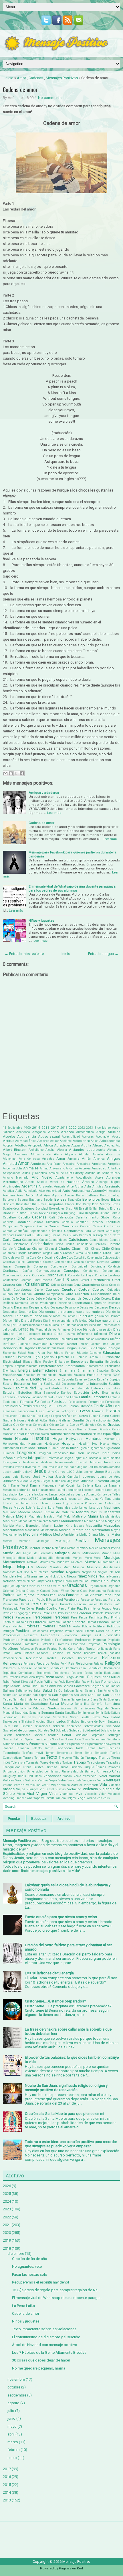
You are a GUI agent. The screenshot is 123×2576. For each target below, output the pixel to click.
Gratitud (31, 1429)
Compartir (22, 1266)
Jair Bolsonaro (98, 1467)
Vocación (91, 1794)
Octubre (95, 1581)
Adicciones (81, 1141)
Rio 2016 (80, 1677)
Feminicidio (12, 1406)
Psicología (111, 1644)
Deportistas (81, 1303)
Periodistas (113, 1613)
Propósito (114, 1640)
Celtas (70, 1244)
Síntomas (114, 1722)
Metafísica (59, 1548)
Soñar (67, 1735)
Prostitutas (31, 1644)
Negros (103, 1572)
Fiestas (73, 1406)
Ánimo (44, 1168)
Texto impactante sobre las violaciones (44, 2329)
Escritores (38, 1379)
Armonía (60, 1186)
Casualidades (58, 1240)
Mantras (55, 1521)
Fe (37, 1402)
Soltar (116, 1730)
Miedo (8, 1553)
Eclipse (101, 1348)
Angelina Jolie (13, 1168)
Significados (56, 1721)
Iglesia (85, 1448)
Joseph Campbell (68, 1477)
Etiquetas (39, 1819)
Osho (75, 1591)
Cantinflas (21, 1231)
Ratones (29, 1653)
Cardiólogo (113, 1231)
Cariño (20, 1235)
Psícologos (27, 1649)
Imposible (61, 1453)
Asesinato (112, 1186)
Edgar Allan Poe (40, 1353)
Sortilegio (114, 1735)
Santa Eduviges (110, 1700)
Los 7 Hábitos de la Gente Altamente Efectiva (49, 2352)
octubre (14, 2387)
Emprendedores (51, 1366)
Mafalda (8, 1517)
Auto (66, 1191)
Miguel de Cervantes (38, 1553)
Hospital (69, 1443)
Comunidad (79, 1266)
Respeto (77, 1673)
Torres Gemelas (51, 1763)
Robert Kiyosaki (22, 1682)
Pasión (93, 1604)
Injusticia (81, 1458)
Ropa (6, 1686)
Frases (113, 1411)
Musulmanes (111, 1567)
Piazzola (20, 1622)
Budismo (19, 1213)
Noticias (9, 1581)
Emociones (80, 1362)
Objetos (57, 1581)
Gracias (114, 1424)
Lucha (42, 1508)
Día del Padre (32, 1321)
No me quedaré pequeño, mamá (39, 2368)
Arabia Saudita (36, 1182)
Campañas (10, 1226)
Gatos (7, 1425)
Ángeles (114, 1164)
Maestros (112, 1512)
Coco (70, 1258)
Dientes (47, 1334)
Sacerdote (82, 1686)
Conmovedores (48, 1271)
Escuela (68, 1379)
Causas (115, 1240)
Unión (21, 1771)
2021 (7, 2225)
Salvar (80, 1691)
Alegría (62, 1150)
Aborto (53, 1132)
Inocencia (95, 1458)
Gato (116, 1420)
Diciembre (33, 1334)
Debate (40, 1299)
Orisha (20, 1591)
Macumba (10, 1512)
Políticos (114, 1626)
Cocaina (50, 1258)
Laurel (61, 1490)
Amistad (10, 1164)
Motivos (32, 1562)
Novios (21, 1581)
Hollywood (74, 1439)
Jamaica (114, 1467)
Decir (61, 1299)
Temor (50, 1753)
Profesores (83, 1640)
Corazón (39, 1275)
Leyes (23, 1499)
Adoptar (8, 1145)
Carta (7, 1240)
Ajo (118, 1145)
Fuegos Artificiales (64, 1416)
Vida (103, 1785)
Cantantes (112, 1226)
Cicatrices (35, 1253)
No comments (50, 98)
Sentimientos (86, 1713)
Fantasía (114, 1397)
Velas (63, 1780)
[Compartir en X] (16, 773)
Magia (21, 1516)
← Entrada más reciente (24, 954)
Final (117, 1406)
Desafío (8, 1307)
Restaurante (112, 1673)
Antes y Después (35, 1173)
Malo (67, 1517)
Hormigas (35, 1444)
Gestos (102, 1425)
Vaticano (31, 1780)
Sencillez (71, 1713)
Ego (36, 1357)
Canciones (70, 1226)
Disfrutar (9, 1344)
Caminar (82, 1222)
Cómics (90, 1262)
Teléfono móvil (33, 1753)
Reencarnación (88, 1658)
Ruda (34, 1686)
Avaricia (115, 1191)
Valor (103, 1776)
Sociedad (113, 1726)
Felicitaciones (78, 1402)
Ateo (42, 1191)
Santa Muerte (61, 1704)
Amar (61, 1159)
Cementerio (84, 1244)
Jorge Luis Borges (17, 1477)
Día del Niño (11, 1321)
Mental (35, 1548)
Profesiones (64, 1640)
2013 (7, 2500)
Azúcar (69, 1195)
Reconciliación (12, 1658)
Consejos (71, 1271)
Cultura (39, 1294)
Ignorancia (98, 1448)
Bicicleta (9, 1204)
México (94, 1548)
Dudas (82, 1348)
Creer (116, 1280)
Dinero (115, 1334)
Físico (40, 1411)
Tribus (27, 1767)
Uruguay (9, 1776)
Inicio (9, 78)
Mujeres (25, 1567)
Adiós (95, 1141)
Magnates (35, 1517)
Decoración (91, 1298)
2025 (7, 2194)
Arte (70, 1186)
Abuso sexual (49, 1136)
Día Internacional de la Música (38, 1325)
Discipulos (66, 1339)
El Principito (110, 1357)
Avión (30, 1195)
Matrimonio (101, 1530)
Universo (104, 1771)
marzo (13, 2442)
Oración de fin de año (30, 2259)
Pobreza (33, 1626)
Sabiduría (54, 1686)
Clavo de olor (11, 1258)
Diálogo (77, 1330)
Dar (22, 1298)
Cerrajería (10, 1249)
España (103, 1379)
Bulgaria (57, 1213)
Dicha (20, 1334)
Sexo (96, 1717)
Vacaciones (52, 1776)
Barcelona (10, 1200)
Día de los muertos (28, 1316)
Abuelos (9, 1136)
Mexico (82, 1548)
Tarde (79, 1748)
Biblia (116, 1199)
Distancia (24, 1344)
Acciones (88, 1137)
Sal (118, 1686)
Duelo (91, 1348)
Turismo (76, 1767)
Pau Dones (27, 1609)
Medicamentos (13, 1535)
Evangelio (51, 1393)
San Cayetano (22, 1695)
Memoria (24, 1541)
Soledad (75, 1730)
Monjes (78, 1558)
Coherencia (94, 1258)
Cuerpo (98, 1289)
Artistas (98, 1186)
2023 (90, 1128)
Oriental (8, 1591)
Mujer (8, 1567)
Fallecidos (61, 1397)
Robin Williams (46, 1682)
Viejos (21, 1789)
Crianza (9, 1285)
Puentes (40, 1649)
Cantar (7, 1231)
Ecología (113, 1348)
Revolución (28, 1677)
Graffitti (19, 1429)
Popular (14, 1819)
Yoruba (91, 1798)
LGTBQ (33, 1499)
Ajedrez (110, 1145)
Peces (116, 1609)
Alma (58, 1154)
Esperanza (22, 1384)
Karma (35, 1485)
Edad (22, 1353)
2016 (45, 1128)
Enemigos (9, 1371)
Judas (24, 1481)
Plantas (103, 1622)
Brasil (83, 1208)
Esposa (43, 1388)
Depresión (99, 1303)
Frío (38, 1416)
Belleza (60, 1199)
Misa (117, 1553)
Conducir (114, 1266)
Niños (93, 1576)
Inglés (69, 1458)
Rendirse (25, 1668)
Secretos (90, 1708)
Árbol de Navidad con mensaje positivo (45, 2345)
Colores (48, 1262)
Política (99, 1626)
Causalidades (99, 1240)
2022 (82, 1128)
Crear (75, 1280)
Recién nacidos (109, 1653)
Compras (40, 1266)
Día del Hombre (110, 1316)
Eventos (66, 1393)
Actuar (54, 1141)
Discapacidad (47, 1339)
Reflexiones (13, 1663)
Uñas (116, 1771)
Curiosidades (101, 1294)
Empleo (8, 1366)
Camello (67, 1222)
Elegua (28, 1362)
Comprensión (59, 1266)
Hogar (58, 1439)
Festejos (61, 1406)
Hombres (94, 1439)
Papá (107, 1595)
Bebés (48, 1200)
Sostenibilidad (14, 1739)
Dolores (95, 1344)
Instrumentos (111, 1458)
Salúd (58, 1690)
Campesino (27, 1226)
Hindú (7, 1439)
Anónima (72, 1168)
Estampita (83, 1388)
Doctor (72, 1344)
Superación (76, 1744)
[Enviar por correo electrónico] (5, 773)
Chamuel (51, 1249)
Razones (43, 1653)
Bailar (80, 1195)
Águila (86, 1145)
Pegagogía (23, 1613)
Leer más (54, 813)
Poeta (76, 1626)
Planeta (79, 1622)
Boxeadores (57, 1209)
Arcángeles (12, 1186)
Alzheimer (10, 1159)
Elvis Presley (44, 1362)
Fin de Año (103, 1406)
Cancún (85, 1226)
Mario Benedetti (28, 1526)
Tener (78, 1753)
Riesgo (69, 1677)
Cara (88, 1231)
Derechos (114, 1303)
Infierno (22, 1458)
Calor (117, 1217)
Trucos (64, 1767)
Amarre (73, 1159)
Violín (21, 1794)
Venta (101, 1780)
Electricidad (12, 1362)
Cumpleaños (55, 1294)
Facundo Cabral (42, 1397)
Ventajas (113, 1780)
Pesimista (96, 1617)
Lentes (53, 1494)
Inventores (112, 1462)
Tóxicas (68, 1763)
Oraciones (77, 1586)
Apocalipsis (84, 1178)
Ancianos (99, 1164)
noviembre (16, 2379)
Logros (68, 1503)
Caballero (9, 1217)
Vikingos (33, 1789)
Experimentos (111, 1393)
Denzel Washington (43, 1303)
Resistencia (61, 1673)
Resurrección (11, 1677)
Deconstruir (74, 1299)
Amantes (48, 1159)
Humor (42, 1448)
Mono (88, 1558)
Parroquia (51, 1604)
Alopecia (71, 1154)
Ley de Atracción (89, 1494)
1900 (27, 1128)
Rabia (81, 1649)
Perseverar (23, 1617)
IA (68, 1448)
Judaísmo (11, 1481)
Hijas (107, 1434)
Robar (7, 1682)
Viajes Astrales (72, 1785)
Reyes (40, 1677)
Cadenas (36, 78)
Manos (23, 1521)
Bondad (42, 1208)
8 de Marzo (103, 1128)
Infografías (37, 1458)
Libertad (46, 1499)
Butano (105, 1213)
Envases (79, 1375)
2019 (7, 2240)
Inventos (8, 1467)
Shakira (27, 1722)
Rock (62, 1682)
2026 (7, 2186)
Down (61, 1348)
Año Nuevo (42, 1177)
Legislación (11, 1494)
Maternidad (82, 1530)
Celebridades (42, 1244)
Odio (105, 1581)
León (62, 1494)
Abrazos (67, 1132)
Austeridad (53, 1191)
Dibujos (9, 1334)
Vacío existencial (85, 1776)
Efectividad (24, 1357)
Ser (23, 1717)
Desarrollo (72, 1307)
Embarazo (62, 1362)
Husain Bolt (56, 1448)
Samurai (91, 1691)
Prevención (70, 1635)
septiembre (17, 2395)
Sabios (68, 1686)
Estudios (25, 1393)
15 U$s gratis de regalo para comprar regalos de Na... (56, 2290)
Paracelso (87, 1600)
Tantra (49, 1748)
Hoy (95, 1444)
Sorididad (81, 1735)
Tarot (102, 1748)
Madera (24, 1512)
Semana (35, 1713)
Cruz (77, 1285)
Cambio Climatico (46, 1222)
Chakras (24, 1249)
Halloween (42, 1434)
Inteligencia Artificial (38, 1462)
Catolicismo (79, 1240)
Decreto (106, 1299)
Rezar (49, 1677)
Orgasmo (114, 1586)
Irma (51, 1467)
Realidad (57, 1653)
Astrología (31, 1191)
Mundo (42, 1567)
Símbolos (73, 1722)
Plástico (115, 1622)
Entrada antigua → (103, 954)
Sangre (76, 1700)
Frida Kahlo (27, 1416)
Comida (103, 1262)
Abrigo (101, 1132)
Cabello (24, 1217)
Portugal (8, 1631)
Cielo (58, 1253)
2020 (73, 1128)
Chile (106, 1249)
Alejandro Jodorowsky (87, 1150)
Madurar (97, 1512)
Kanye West (20, 1486)
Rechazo (90, 1653)
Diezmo (70, 1334)
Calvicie (8, 1222)
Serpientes (60, 1717)
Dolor (84, 1344)
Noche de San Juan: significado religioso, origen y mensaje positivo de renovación (66, 2088)
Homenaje (112, 1439)
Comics (79, 1262)
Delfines (8, 1303)
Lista (116, 1499)
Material (65, 1530)
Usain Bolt (26, 1776)
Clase (116, 1253)
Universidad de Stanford (79, 1771)
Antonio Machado (16, 1178)
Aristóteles (46, 1186)
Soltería (8, 1735)
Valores (9, 1780)
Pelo (61, 1613)
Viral (30, 1794)
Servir (74, 1717)
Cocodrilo (80, 1258)
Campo (42, 1226)
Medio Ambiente (66, 1534)
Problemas (11, 1640)
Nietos (72, 1576)
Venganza (89, 1780)
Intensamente (64, 1462)
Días (117, 1329)
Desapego (57, 1307)
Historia (22, 1439)
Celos (59, 1244)
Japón (7, 1472)
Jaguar (82, 1467)
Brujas (115, 1208)
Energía (24, 1370)
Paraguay (101, 1600)
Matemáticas (49, 1530)
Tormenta (32, 1763)
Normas (115, 1576)
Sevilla (85, 1717)
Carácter (98, 1231)
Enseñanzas (12, 1375)
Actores (43, 1141)
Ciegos (47, 1253)
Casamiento (30, 1240)
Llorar (34, 1503)
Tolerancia (18, 1763)
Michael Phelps (110, 1548)
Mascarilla (94, 1526)
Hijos (116, 1434)
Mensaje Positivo (72, 1541)
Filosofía (86, 1406)
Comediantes (63, 1262)
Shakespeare (11, 1722)
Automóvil (99, 1191)
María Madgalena (108, 1521)
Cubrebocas (22, 1290)
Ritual (116, 1677)
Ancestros (83, 1164)
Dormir (51, 1348)
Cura (70, 1294)
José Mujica (43, 1477)
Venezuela (75, 1780)
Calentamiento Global (93, 1217)
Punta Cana (67, 1649)
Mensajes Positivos (62, 78)
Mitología (9, 1558)
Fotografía (70, 1411)
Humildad (28, 1448)
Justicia (87, 1481)
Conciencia (98, 1266)
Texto (52, 1757)
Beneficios (91, 1199)
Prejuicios (57, 1631)
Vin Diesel (47, 1789)
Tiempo (91, 1757)
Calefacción (65, 1217)
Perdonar (84, 1613)
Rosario (15, 1686)
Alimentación (41, 1154)
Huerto (105, 1444)
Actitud (9, 1141)
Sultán (62, 1744)
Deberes (51, 1299)
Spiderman (33, 1739)
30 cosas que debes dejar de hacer (41, 2360)
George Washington (83, 1425)
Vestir (45, 1785)
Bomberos (28, 1209)
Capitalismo (73, 1231)
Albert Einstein (15, 1150)
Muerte (90, 1562)
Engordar (103, 1371)
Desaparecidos (39, 1307)
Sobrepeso (74, 1726)
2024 (7, 2201)
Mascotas (112, 1525)
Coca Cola (36, 1258)
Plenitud (18, 1626)
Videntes (114, 1785)
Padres (9, 1595)
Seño (107, 1713)
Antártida (114, 1168)
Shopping (39, 1722)
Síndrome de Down (94, 1722)
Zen (100, 1798)
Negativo (73, 1572)
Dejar (116, 1298)
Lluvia (44, 1503)
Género (54, 1425)
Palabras (42, 1595)
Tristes (38, 1767)
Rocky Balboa (91, 1682)
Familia (85, 1397)
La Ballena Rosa (89, 1486)
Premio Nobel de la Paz (103, 1631)
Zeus (106, 1798)
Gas (88, 1420)
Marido (8, 1526)
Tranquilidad (12, 1767)
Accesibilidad (71, 1137)
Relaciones (84, 1664)
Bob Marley (101, 1204)
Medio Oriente (89, 1535)
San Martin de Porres (28, 1700)
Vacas (68, 1776)
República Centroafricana (68, 1668)
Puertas (52, 1649)
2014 (36, 1128)
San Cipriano (42, 1695)
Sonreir (39, 1735)
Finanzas (9, 1411)
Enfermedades (45, 1370)
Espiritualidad (25, 1388)
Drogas (71, 1348)
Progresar (100, 1640)
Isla (57, 1467)
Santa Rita (82, 1704)
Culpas (27, 1294)
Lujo (75, 1508)
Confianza (11, 1271)
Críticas (67, 1285)
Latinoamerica (46, 1490)
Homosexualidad (14, 1444)
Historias (40, 1438)
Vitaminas (67, 1794)
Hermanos (84, 1434)
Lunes (83, 1508)
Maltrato (79, 1516)
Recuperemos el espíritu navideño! (40, 2282)
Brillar (94, 1209)
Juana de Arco (109, 1477)
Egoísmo (48, 1357)
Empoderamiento (26, 1366)
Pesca (83, 1617)
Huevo (116, 1444)
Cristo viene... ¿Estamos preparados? (55, 2001)
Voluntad (114, 1794)
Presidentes (50, 1635)
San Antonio (106, 1691)
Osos (84, 1591)
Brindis (104, 1209)
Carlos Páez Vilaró (65, 1235)
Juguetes (73, 1481)
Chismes (9, 1253)
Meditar (105, 1534)
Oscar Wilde (60, 1591)
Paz (80, 1608)
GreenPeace (56, 1429)
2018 (64, 1128)
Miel (18, 1553)
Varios (20, 1780)
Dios (21, 1339)
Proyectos (94, 1644)
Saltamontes (24, 1691)
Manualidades (72, 1521)
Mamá (93, 1516)
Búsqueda (92, 1213)
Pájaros (28, 1595)
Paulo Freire (67, 1609)
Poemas (48, 1626)
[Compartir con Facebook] (22, 773)
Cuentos (52, 1289)
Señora (116, 1713)
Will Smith (48, 1798)
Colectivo (9, 1262)
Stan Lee (58, 1739)
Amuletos (38, 1164)
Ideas (74, 1448)
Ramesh (106, 1649)
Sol (52, 1730)
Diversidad (40, 1344)
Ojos (11, 1586)
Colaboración (111, 1258)
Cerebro (114, 1244)
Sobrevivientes (94, 1726)
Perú (74, 1617)
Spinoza (46, 1739)
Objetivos (44, 1581)
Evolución (81, 1393)
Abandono (23, 1132)
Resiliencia (44, 1673)
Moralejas (112, 1558)
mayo (12, 2426)
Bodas (116, 1204)
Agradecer (62, 1145)
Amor (21, 78)
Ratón (17, 1653)
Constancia (91, 1271)
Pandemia (74, 1595)
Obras (68, 1581)
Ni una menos (38, 1576)
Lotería (31, 1508)
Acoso (116, 1137)
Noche (104, 1576)
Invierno (30, 1467)
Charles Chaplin (71, 1249)
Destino (25, 1312)
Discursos (102, 1339)
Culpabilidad (12, 1294)
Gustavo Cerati (110, 1429)
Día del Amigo (87, 1316)
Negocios (89, 1572)
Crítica (55, 1285)
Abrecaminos (85, 1132)
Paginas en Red (71, 2568)
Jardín (17, 1472)
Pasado (66, 1604)
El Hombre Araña (85, 1357)
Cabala (115, 1213)
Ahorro (98, 1145)
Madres (82, 1512)
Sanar (66, 1699)
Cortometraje (112, 1275)
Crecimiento (101, 1280)
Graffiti (8, 1429)
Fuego (46, 1416)
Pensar (70, 1613)
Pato (117, 1604)
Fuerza (83, 1416)
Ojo (5, 1586)
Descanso (101, 1307)
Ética (38, 1393)
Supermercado (96, 1744)
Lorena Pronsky (85, 1503)
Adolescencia (110, 1141)
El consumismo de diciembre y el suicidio (46, 2337)
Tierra (116, 1758)
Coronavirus (56, 1275)
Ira (39, 1467)
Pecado (106, 1609)
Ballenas (92, 1195)
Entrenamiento (47, 1375)
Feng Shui (47, 1406)
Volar (102, 1794)
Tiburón (79, 1758)
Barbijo (115, 1195)
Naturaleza (40, 1572)
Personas (61, 1617)
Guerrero (93, 1429)
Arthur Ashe (83, 1186)
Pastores (106, 1604)
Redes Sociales (60, 1658)
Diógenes (9, 1339)
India (106, 1453)
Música (79, 1567)
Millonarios (91, 1553)
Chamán (38, 1249)
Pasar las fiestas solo (30, 2274)
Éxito (96, 1392)
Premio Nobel (74, 1631)
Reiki (64, 1664)
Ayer (47, 1195)
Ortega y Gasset (38, 1591)
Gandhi (78, 1420)
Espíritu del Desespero (60, 1384)
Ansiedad (99, 1168)
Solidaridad (91, 1730)
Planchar (67, 1622)
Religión (112, 1663)
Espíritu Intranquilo (92, 1384)
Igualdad (113, 1448)
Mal (59, 1517)
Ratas (7, 1653)
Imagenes (26, 1453)
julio (11, 2411)
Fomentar (53, 1411)
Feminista (30, 1406)
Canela (97, 1226)
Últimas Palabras (108, 1767)
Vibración (91, 1785)
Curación (82, 1294)
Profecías (47, 1640)
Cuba (105, 1285)
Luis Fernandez (59, 1508)
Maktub (49, 1517)
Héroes (97, 1434)
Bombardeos (11, 1209)
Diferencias (85, 1334)
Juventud (102, 1481)
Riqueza (94, 1677)
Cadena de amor (20, 89)
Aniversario (57, 1168)
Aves (20, 1195)
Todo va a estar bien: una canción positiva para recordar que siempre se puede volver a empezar (71, 2144)
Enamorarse (95, 1366)
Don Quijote (112, 1344)
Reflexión (111, 1658)
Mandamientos (110, 1517)
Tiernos (104, 1758)
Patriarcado (11, 1609)
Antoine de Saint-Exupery (66, 1173)
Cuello (38, 1290)
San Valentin (52, 1700)
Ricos (59, 1677)
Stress (86, 1739)
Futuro (104, 1416)
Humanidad (11, 1448)
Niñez (82, 1576)
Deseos (115, 1307)
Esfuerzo (81, 1379)
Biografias (56, 1204)
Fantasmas (11, 1402)
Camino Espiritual (105, 1222)
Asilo (19, 1191)
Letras (70, 1494)
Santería (97, 1704)
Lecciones (73, 1490)
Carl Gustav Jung (38, 1235)
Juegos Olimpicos (53, 1481)
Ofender (115, 1581)
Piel (30, 1622)
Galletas (65, 1420)
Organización (98, 1586)
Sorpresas (98, 1735)
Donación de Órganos (20, 1348)
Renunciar (41, 1668)
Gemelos (26, 1425)
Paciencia (114, 1591)
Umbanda (9, 1771)
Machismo (112, 1508)
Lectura (99, 1490)
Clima (25, 1258)
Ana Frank (54, 1164)
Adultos (21, 1145)
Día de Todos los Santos (59, 1316)
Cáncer (54, 1226)
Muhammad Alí (109, 1562)
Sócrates (44, 1730)
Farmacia (26, 1402)
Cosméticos (11, 1280)
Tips (6, 1762)
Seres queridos (40, 1717)
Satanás (66, 1708)
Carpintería (104, 1235)
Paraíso (114, 1600)
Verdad (19, 1785)
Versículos (33, 1785)
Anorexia (85, 1168)
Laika (31, 1490)
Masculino (32, 1530)
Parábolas (72, 1600)
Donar (42, 1348)
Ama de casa (29, 1159)
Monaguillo (46, 1558)
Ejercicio (63, 1357)
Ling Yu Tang (102, 1499)
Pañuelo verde (93, 1595)
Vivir (79, 1794)
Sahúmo (110, 1686)
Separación (10, 1717)
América (99, 1159)
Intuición (96, 1462)
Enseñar (29, 1375)
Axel (39, 1195)
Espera (8, 1384)
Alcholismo (36, 1150)
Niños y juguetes (41, 921)
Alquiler (98, 1154)
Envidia (93, 1375)
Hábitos (8, 1434)
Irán (44, 1467)
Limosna (71, 1499)
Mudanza (63, 1562)
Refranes (29, 1664)
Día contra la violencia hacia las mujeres (72, 1312)
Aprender (113, 1177)
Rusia (42, 1686)
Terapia (28, 1758)
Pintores (39, 1622)
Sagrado (97, 1686)
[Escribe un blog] (11, 773)
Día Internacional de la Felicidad (66, 1321)
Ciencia (69, 1253)
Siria (16, 1726)
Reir (71, 1664)
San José (80, 1695)
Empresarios (75, 1366)
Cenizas (100, 1244)
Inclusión (77, 1453)
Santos (53, 1708)
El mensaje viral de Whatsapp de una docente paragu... (57, 2298)
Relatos (99, 1664)
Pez (107, 1617)
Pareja (36, 1604)
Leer (108, 1490)
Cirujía (97, 1253)
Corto (98, 1275)
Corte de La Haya (81, 1275)
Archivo (64, 1819)
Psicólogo (10, 1649)
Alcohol (50, 1150)
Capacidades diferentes (46, 1231)
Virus (53, 1794)
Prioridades (112, 1635)
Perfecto (98, 1613)
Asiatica (8, 1191)
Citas (107, 1253)
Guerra (82, 1429)
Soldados (62, 1730)
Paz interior (92, 1609)
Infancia (9, 1458)
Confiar (27, 1271)
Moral (98, 1558)
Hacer (30, 1434)
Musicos (93, 1567)
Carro (116, 1235)
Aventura (9, 1195)
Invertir (20, 1467)
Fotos (85, 1411)
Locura (56, 1503)
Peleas (36, 1613)
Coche (61, 1257)
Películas (49, 1613)
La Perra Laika (23, 2306)
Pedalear (9, 1613)
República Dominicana (19, 1673)
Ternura (40, 1758)
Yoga (82, 1798)
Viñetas (61, 1789)
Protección (47, 1644)
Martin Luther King (57, 1526)
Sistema (27, 1726)
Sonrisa (53, 1735)
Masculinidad (13, 1530)
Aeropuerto (35, 1145)
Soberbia (59, 1726)
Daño (15, 1299)
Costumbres (43, 1280)
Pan (53, 1595)
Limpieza (85, 1499)
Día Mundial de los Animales (50, 1330)
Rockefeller (73, 1682)
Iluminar (9, 1453)
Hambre (56, 1434)
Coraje (25, 1275)
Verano (8, 1785)
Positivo (22, 1631)
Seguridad (22, 1713)
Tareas (91, 1748)
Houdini (84, 1444)
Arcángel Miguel (108, 1182)
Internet (82, 1462)
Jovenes (89, 1477)
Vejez (53, 1780)
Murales (55, 1567)
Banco (104, 1195)
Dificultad (101, 1334)
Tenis (88, 1753)
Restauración (93, 1673)
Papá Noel (56, 1600)
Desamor (21, 1307)
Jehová (28, 1472)
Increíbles (93, 1453)
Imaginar (45, 1453)
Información (56, 1458)
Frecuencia (10, 1416)
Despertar (10, 1312)
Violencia (90, 1789)
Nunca (31, 1581)
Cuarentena (91, 1285)
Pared (25, 1604)
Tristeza (51, 1767)
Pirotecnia (53, 1622)
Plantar (91, 1622)
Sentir (100, 1713)
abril (11, 2434)
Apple (99, 1178)
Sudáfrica (114, 1739)
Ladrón (22, 1490)
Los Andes (105, 1503)
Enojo (116, 1370)
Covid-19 (62, 1280)
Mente (46, 1548)
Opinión (21, 1586)
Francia (98, 1411)
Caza (6, 1244)
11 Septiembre (13, 1128)
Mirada (106, 1553)
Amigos (114, 1158)
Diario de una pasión (98, 1330)
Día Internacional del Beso (78, 1325)
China (116, 1249)
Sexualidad (112, 1717)
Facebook (23, 1397)
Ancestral (69, 1164)
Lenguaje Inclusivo (33, 1494)
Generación (40, 1425)
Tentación (101, 1753)
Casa (17, 1240)
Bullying (70, 1213)
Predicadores (39, 1631)
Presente (31, 1635)
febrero (14, 2450)
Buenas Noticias (39, 1213)
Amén (87, 1159)
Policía (87, 1626)
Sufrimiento (35, 1744)
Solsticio (106, 1730)
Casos (43, 1240)
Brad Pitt (72, 1209)
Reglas (55, 1664)
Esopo (92, 1379)
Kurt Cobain (67, 1486)
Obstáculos (81, 1581)
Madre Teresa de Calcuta (53, 1512)
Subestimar (99, 1739)
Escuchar (54, 1379)
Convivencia (11, 1275)
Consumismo (111, 1271)
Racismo (93, 1649)
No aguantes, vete (27, 2266)
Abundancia (27, 1136)
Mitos (21, 1558)
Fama (74, 1397)
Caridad (8, 1235)
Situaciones (43, 1726)
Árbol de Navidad (65, 1182)
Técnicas (114, 1748)
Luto (92, 1508)
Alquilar (84, 1154)
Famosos (99, 1397)
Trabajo (80, 1762)
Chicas (96, 1249)
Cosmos (26, 1280)
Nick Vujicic (58, 1576)
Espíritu (37, 1384)
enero (12, 2458)
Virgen (42, 1794)
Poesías (64, 1626)
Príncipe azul (91, 1635)
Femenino (96, 1402)
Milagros (62, 1553)
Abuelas (114, 1132)
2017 (55, 1128)
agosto (13, 2403)
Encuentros (113, 1366)
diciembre (16, 2254)
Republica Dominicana (104, 1668)
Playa (7, 1626)
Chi (87, 1249)
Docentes (57, 1344)
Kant (6, 1486)
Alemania (21, 1154)
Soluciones (23, 1735)
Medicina (31, 1534)
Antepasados (12, 1173)
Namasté (9, 1572)
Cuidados (114, 1290)
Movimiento (47, 1562)
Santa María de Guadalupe (25, 1704)
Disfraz (115, 1339)
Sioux (6, 1726)
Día (35, 1312)
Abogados (39, 1132)
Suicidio (51, 1744)
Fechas (45, 1402)
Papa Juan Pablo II (33, 1600)
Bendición (74, 1200)
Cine (88, 1253)
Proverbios (78, 1644)
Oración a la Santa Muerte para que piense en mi (65, 2114)
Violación (74, 1789)
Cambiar (23, 1222)
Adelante (66, 1141)
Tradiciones (96, 1762)
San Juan (95, 1695)
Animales (31, 1168)
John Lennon (85, 1472)
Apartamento (64, 1178)
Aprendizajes (13, 1182)
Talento (37, 1748)
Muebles (77, 1562)
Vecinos (43, 1780)
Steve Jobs (73, 1739)
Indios (116, 1453)
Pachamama (97, 1591)
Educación (111, 1353)
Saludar (69, 1691)
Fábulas (9, 1397)
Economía (9, 1353)
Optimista (59, 1586)
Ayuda (57, 1195)
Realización (74, 1653)
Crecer (85, 1280)
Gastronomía (102, 1420)
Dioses (31, 1339)
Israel (65, 1467)
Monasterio (63, 1558)
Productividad (30, 1640)
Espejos (115, 1379)
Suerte (20, 1744)
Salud (47, 1690)
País (18, 1595)
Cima (79, 1253)
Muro (67, 1567)
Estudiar (9, 1393)
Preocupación (12, 1635)
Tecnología (11, 1753)
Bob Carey (83, 1204)
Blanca (70, 1204)
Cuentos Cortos (76, 1289)
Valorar (115, 1776)
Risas (106, 1677)
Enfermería (86, 1370)
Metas (71, 1548)
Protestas (63, 1644)
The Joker (66, 1758)
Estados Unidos (62, 1388)
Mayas (116, 1530)
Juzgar (115, 1481)
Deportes (64, 1303)
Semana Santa (53, 1713)
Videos (9, 1789)
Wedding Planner (14, 1798)
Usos (38, 1776)
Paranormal (11, 1604)
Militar (76, 1553)
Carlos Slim (87, 1235)
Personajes (43, 1617)
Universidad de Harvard (44, 1771)
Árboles (88, 1182)
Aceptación (103, 1137)
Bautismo (36, 1200)
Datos (30, 1299)
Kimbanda (49, 1486)
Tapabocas (64, 1748)
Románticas (111, 1682)
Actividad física (26, 1141)
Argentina (29, 1186)
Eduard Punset (64, 1353)
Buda (7, 1213)
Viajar (55, 1785)
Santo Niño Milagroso (31, 1708)
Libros (58, 1498)
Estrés (116, 1388)
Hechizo (69, 1434)
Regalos (43, 1664)
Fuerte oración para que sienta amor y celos (61, 1917)
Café (52, 1217)
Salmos (9, 1690)
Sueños (9, 1744)
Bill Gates (39, 1204)
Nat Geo (23, 1572)
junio (11, 2418)
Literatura (10, 1503)
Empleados (113, 1362)
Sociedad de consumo (20, 1730)
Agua (76, 1145)
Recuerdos (34, 1658)
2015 (7, 2485)
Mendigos (43, 1541)
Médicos (46, 1534)
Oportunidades (39, 1586)
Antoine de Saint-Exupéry (103, 1173)
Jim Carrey (56, 1472)
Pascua (80, 1604)
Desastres (87, 1307)
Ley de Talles (111, 1494)
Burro (80, 1213)
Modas (32, 1558)
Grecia (43, 1429)
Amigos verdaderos (44, 793)
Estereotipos (101, 1388)
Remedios (9, 1668)
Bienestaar (23, 1204)
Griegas (71, 1429)
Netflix (21, 1576)
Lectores (88, 1490)
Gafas (53, 1420)
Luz (99, 1508)
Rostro (26, 1686)
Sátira (78, 1708)
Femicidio (113, 1402)
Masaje (79, 1526)
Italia (73, 1467)
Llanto (24, 1503)
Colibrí (21, 1262)
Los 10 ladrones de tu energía (49, 1973)
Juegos (35, 1481)
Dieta (58, 1334)
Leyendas (10, 1499)
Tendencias (64, 1753)
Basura (23, 1200)
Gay (16, 1425)
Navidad (57, 1572)
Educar (8, 1357)
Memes (8, 1541)
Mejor (116, 1534)
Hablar (19, 1434)
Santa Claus (90, 1700)
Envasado (65, 1375)
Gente (64, 1425)
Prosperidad (12, 1644)
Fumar (93, 1416)
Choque (21, 1253)
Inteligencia (12, 1462)
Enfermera (68, 1370)
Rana (117, 1649)
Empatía (97, 1362)
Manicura (10, 1521)
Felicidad (59, 1402)
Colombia (34, 1262)
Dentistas (22, 1303)
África (48, 1145)
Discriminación (84, 1339)
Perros (8, 1617)
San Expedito (62, 1695)
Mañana (90, 1521)
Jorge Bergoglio (108, 1472)
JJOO (71, 1472)
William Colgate (66, 1798)
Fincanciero (26, 1411)
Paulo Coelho (47, 1608)
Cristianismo (37, 1284)
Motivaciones (14, 1562)
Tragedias (113, 1763)
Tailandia (22, 1748)
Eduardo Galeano (89, 1353)
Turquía (89, 1767)
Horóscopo (52, 1444)
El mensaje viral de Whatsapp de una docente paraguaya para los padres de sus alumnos (72, 888)
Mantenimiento (38, 1521)
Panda (61, 1595)
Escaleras (22, 1379)
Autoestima (81, 1191)
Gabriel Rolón (38, 1420)
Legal (116, 1490)
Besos (105, 1200)
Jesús (40, 1471)
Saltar (38, 1691)
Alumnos (113, 1154)
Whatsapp (33, 1798)
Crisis (20, 1285)
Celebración (20, 1244)
